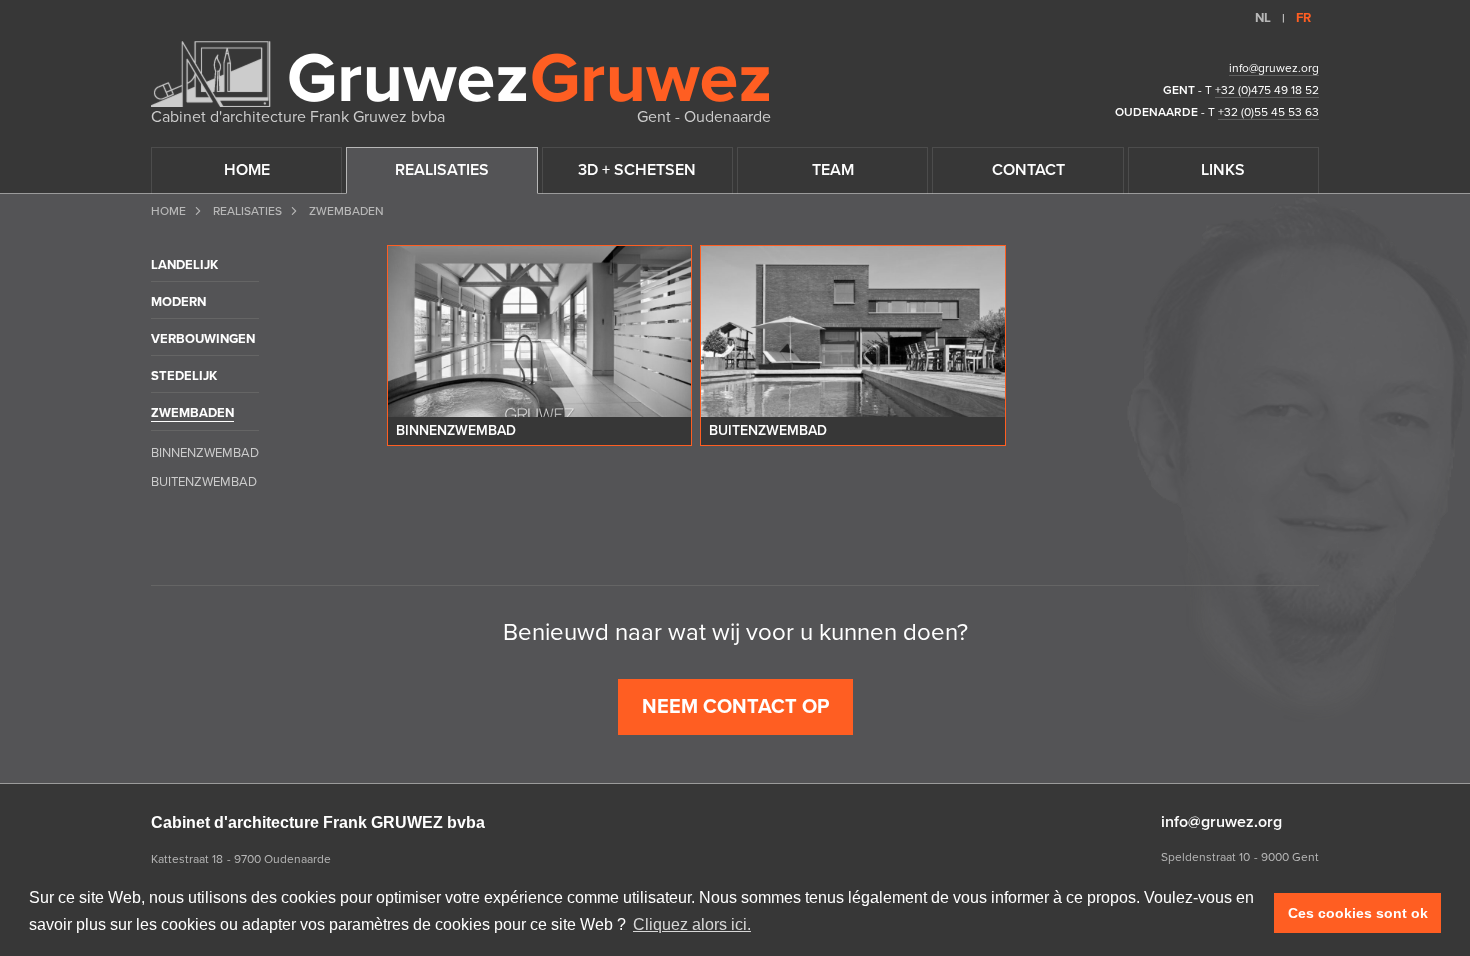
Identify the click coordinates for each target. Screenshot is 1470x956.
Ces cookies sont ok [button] (1358, 913)
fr (1303, 18)
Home (168, 211)
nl (1263, 18)
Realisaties (247, 211)
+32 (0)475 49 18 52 (1267, 90)
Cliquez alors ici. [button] (692, 924)
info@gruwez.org (1274, 68)
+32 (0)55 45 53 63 (1268, 112)
